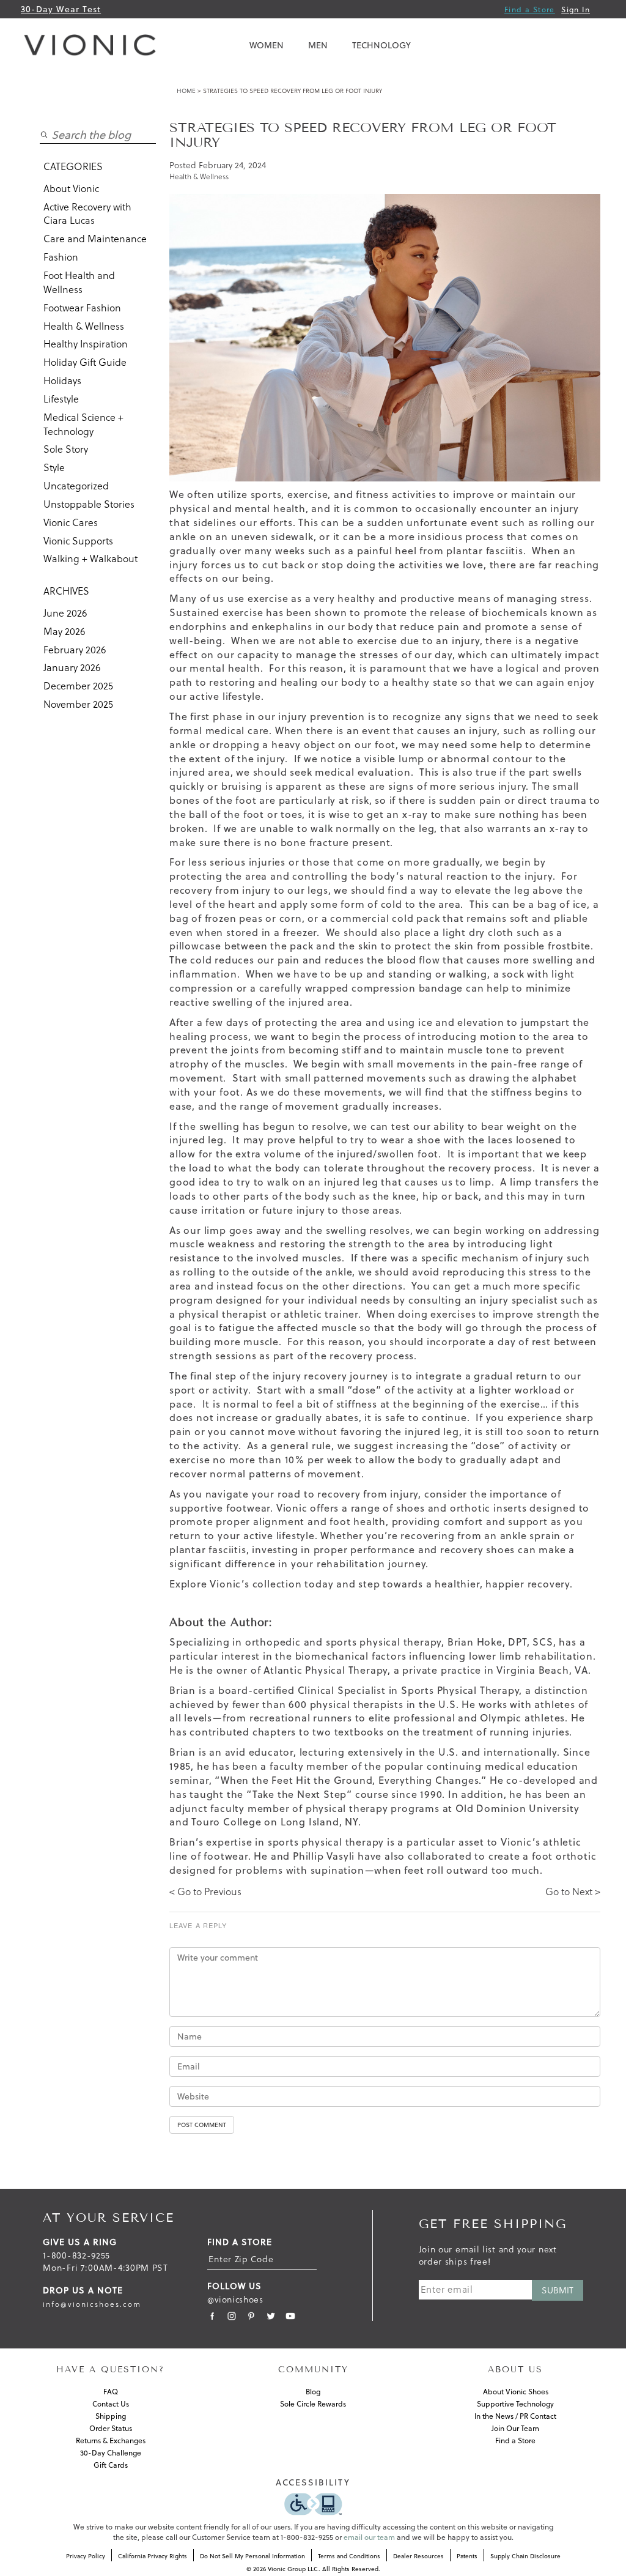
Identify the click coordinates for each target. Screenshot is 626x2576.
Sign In (576, 9)
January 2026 (72, 667)
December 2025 (78, 686)
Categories (73, 166)
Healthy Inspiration (86, 344)
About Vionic (71, 188)
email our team (369, 2537)
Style (54, 467)
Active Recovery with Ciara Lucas (87, 214)
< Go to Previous (205, 1891)
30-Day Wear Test (61, 9)
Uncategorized (76, 486)
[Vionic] (93, 45)
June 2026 (65, 613)
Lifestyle (61, 399)
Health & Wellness (84, 326)
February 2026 (75, 650)
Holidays (62, 380)
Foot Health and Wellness (79, 282)
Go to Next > (573, 1891)
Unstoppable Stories (89, 504)
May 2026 (64, 631)
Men (318, 45)
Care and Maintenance (95, 239)
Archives (66, 591)
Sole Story (66, 449)
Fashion (61, 257)
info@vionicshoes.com (92, 2304)
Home (186, 91)
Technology (381, 45)
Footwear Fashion (82, 308)
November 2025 (78, 704)
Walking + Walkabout (90, 559)
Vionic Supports (78, 541)
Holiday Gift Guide (85, 362)
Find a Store (530, 9)
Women (267, 45)
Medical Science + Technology (83, 424)
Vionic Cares (71, 522)
